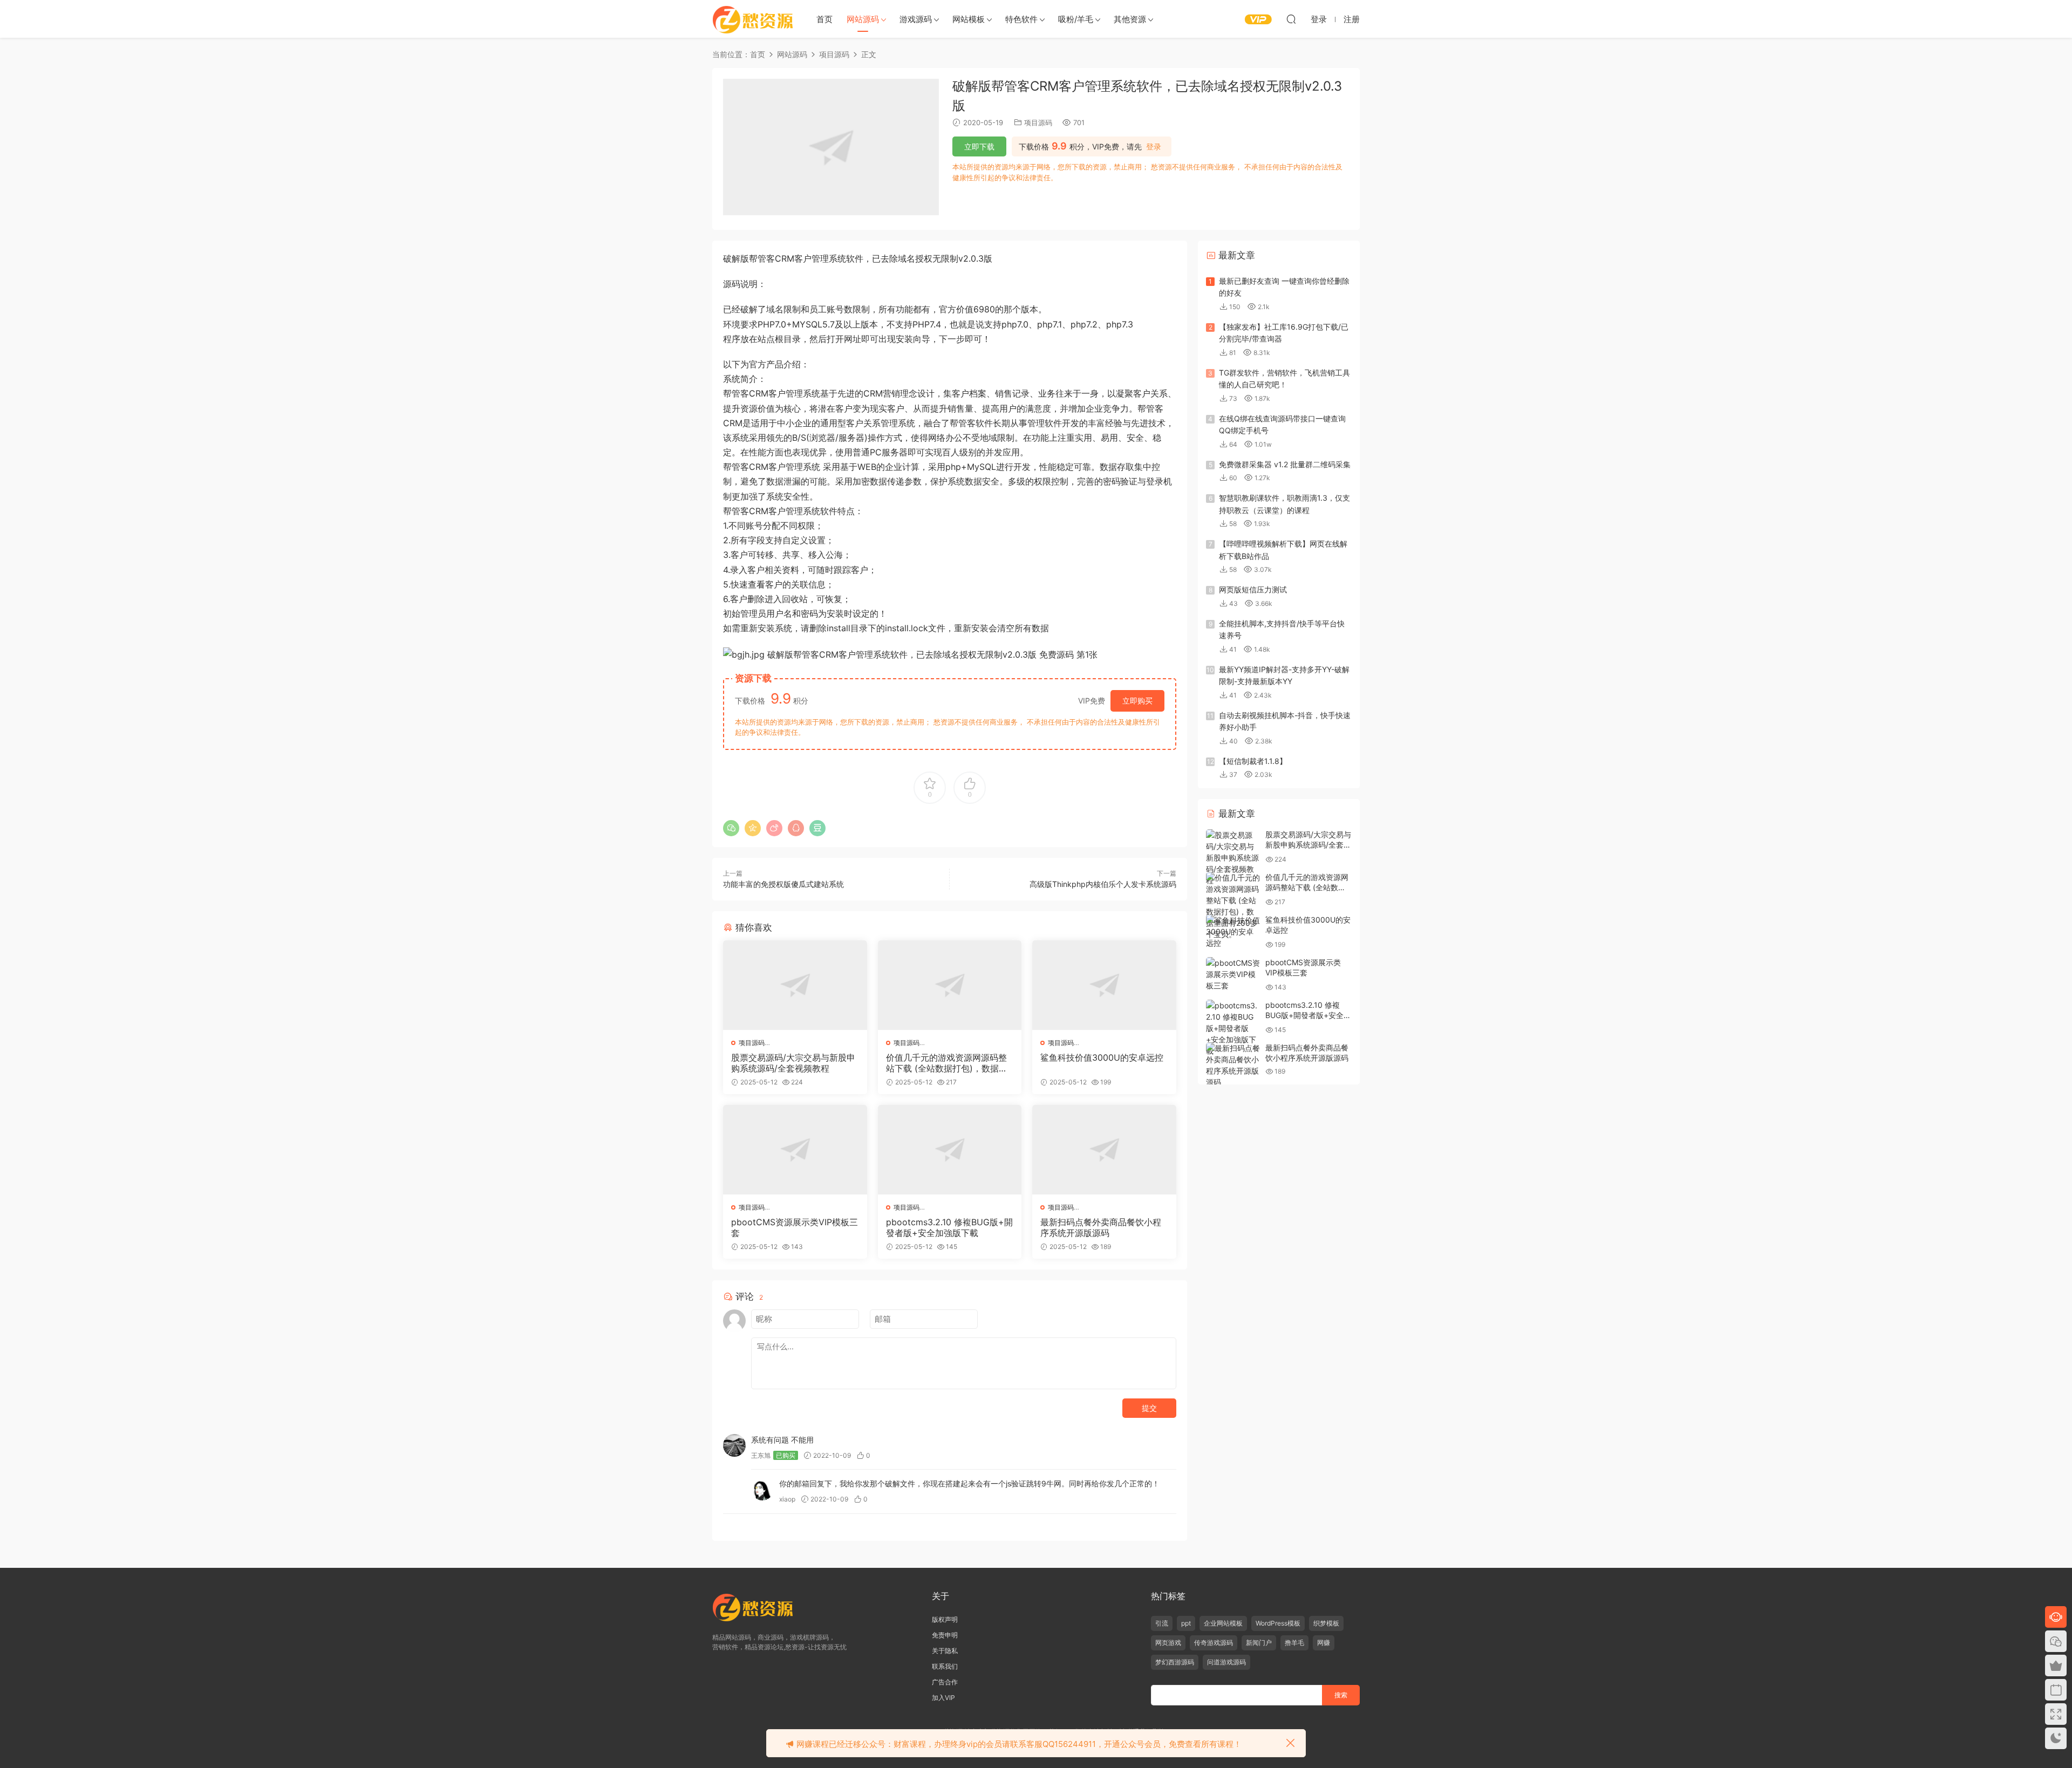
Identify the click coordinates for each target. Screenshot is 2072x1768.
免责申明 (945, 1635)
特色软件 (1021, 19)
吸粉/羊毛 (1076, 19)
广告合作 (945, 1682)
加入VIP (943, 1698)
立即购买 (1137, 701)
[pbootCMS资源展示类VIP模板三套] (795, 1150)
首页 (824, 19)
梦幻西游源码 (1175, 1662)
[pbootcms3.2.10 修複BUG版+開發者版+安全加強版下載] (950, 1150)
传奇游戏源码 (1214, 1643)
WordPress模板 (1278, 1623)
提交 (1149, 1408)
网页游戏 (1168, 1643)
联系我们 (945, 1666)
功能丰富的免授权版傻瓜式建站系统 (783, 884)
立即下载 (979, 146)
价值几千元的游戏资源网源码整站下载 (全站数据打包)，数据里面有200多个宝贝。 (947, 1063)
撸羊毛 (1294, 1643)
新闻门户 (1259, 1643)
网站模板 (969, 19)
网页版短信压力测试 (1253, 589)
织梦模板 (1326, 1623)
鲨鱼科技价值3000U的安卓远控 (1102, 1057)
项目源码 (1038, 122)
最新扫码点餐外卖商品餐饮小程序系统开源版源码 (1101, 1227)
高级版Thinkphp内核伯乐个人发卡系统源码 (1103, 884)
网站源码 (863, 19)
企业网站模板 (1223, 1623)
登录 (1154, 147)
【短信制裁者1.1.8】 (1253, 761)
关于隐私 (945, 1651)
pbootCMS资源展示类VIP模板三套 (795, 1227)
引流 (1162, 1623)
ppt (1186, 1623)
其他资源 (1130, 19)
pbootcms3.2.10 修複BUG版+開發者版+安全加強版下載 (949, 1227)
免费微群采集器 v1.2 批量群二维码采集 (1285, 464)
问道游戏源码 (1226, 1662)
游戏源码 (916, 19)
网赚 (1324, 1643)
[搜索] (1291, 19)
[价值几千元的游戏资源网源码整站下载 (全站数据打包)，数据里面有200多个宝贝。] (950, 985)
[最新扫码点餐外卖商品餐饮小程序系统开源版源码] (1104, 1150)
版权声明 (945, 1619)
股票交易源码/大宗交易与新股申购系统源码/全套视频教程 (793, 1063)
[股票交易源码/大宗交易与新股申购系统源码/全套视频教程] (795, 985)
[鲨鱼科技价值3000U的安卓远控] (1104, 985)
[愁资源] (753, 19)
